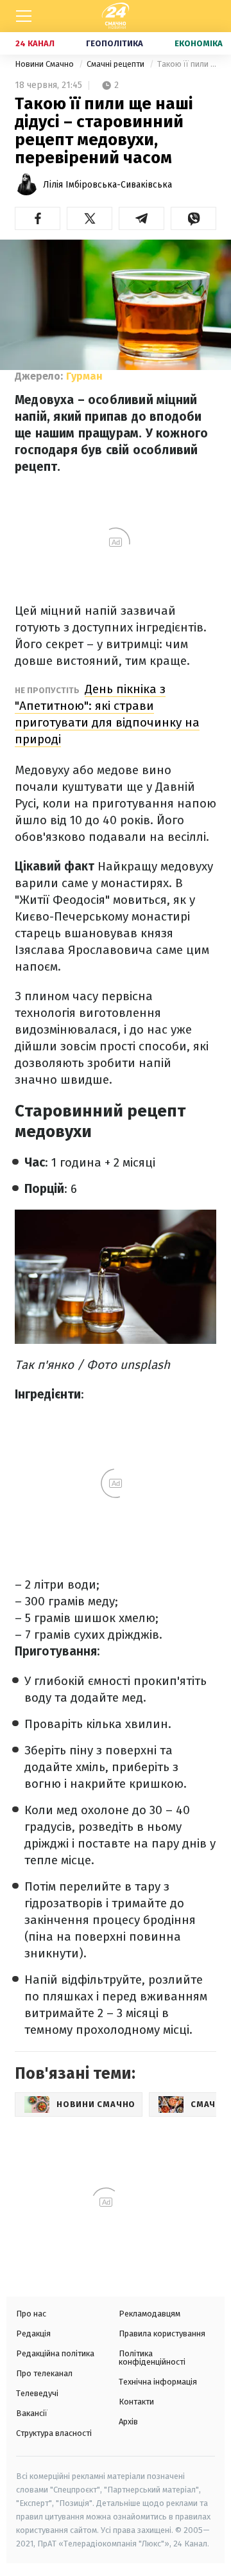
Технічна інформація (158, 2382)
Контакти (136, 2402)
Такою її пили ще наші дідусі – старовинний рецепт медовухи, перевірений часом (187, 64)
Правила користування (162, 2333)
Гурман (84, 376)
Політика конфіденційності (152, 2358)
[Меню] (24, 16)
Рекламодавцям (150, 2314)
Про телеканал (44, 2373)
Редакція (33, 2333)
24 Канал (35, 43)
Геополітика (115, 43)
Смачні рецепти (116, 64)
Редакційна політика (55, 2353)
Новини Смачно (45, 64)
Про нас (31, 2314)
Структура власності (54, 2433)
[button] (38, 218)
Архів (128, 2422)
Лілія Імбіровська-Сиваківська (107, 185)
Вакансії (32, 2413)
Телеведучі (37, 2393)
